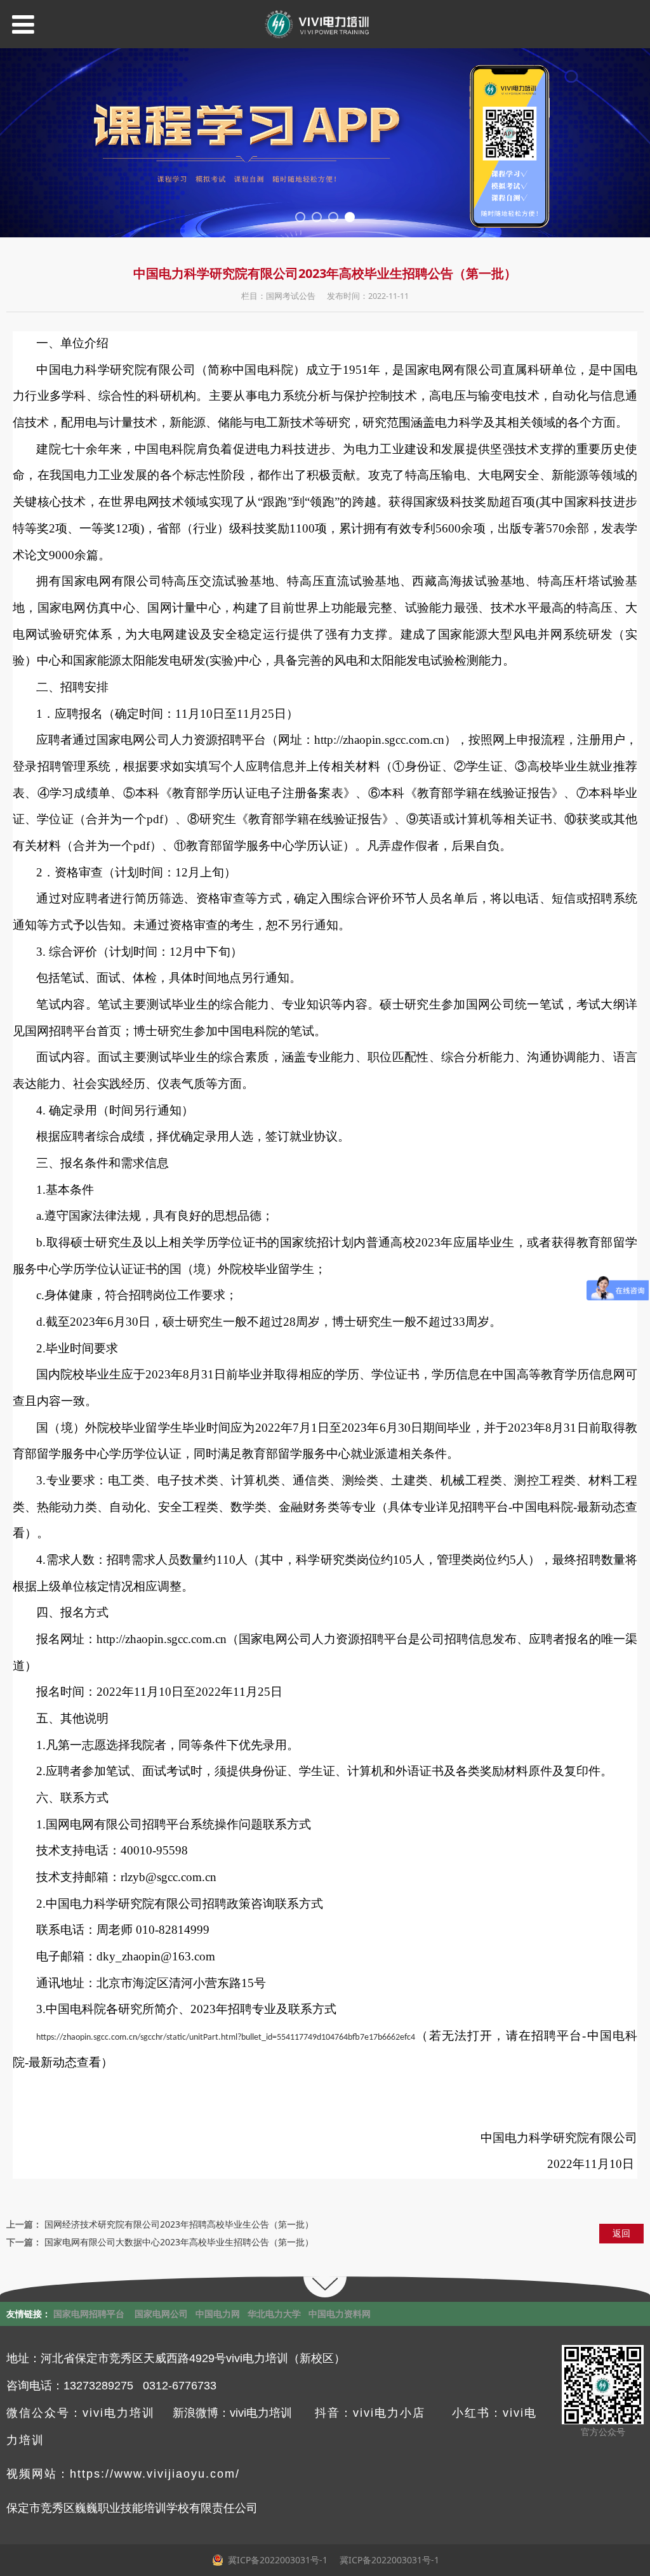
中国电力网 (218, 2314)
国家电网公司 (161, 2314)
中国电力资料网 (340, 2314)
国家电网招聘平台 (89, 2314)
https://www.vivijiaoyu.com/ (155, 2474)
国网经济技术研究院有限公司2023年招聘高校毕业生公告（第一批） (179, 2224)
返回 (621, 2233)
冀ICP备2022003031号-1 (388, 2560)
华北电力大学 (274, 2314)
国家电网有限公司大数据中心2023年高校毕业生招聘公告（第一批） (179, 2242)
